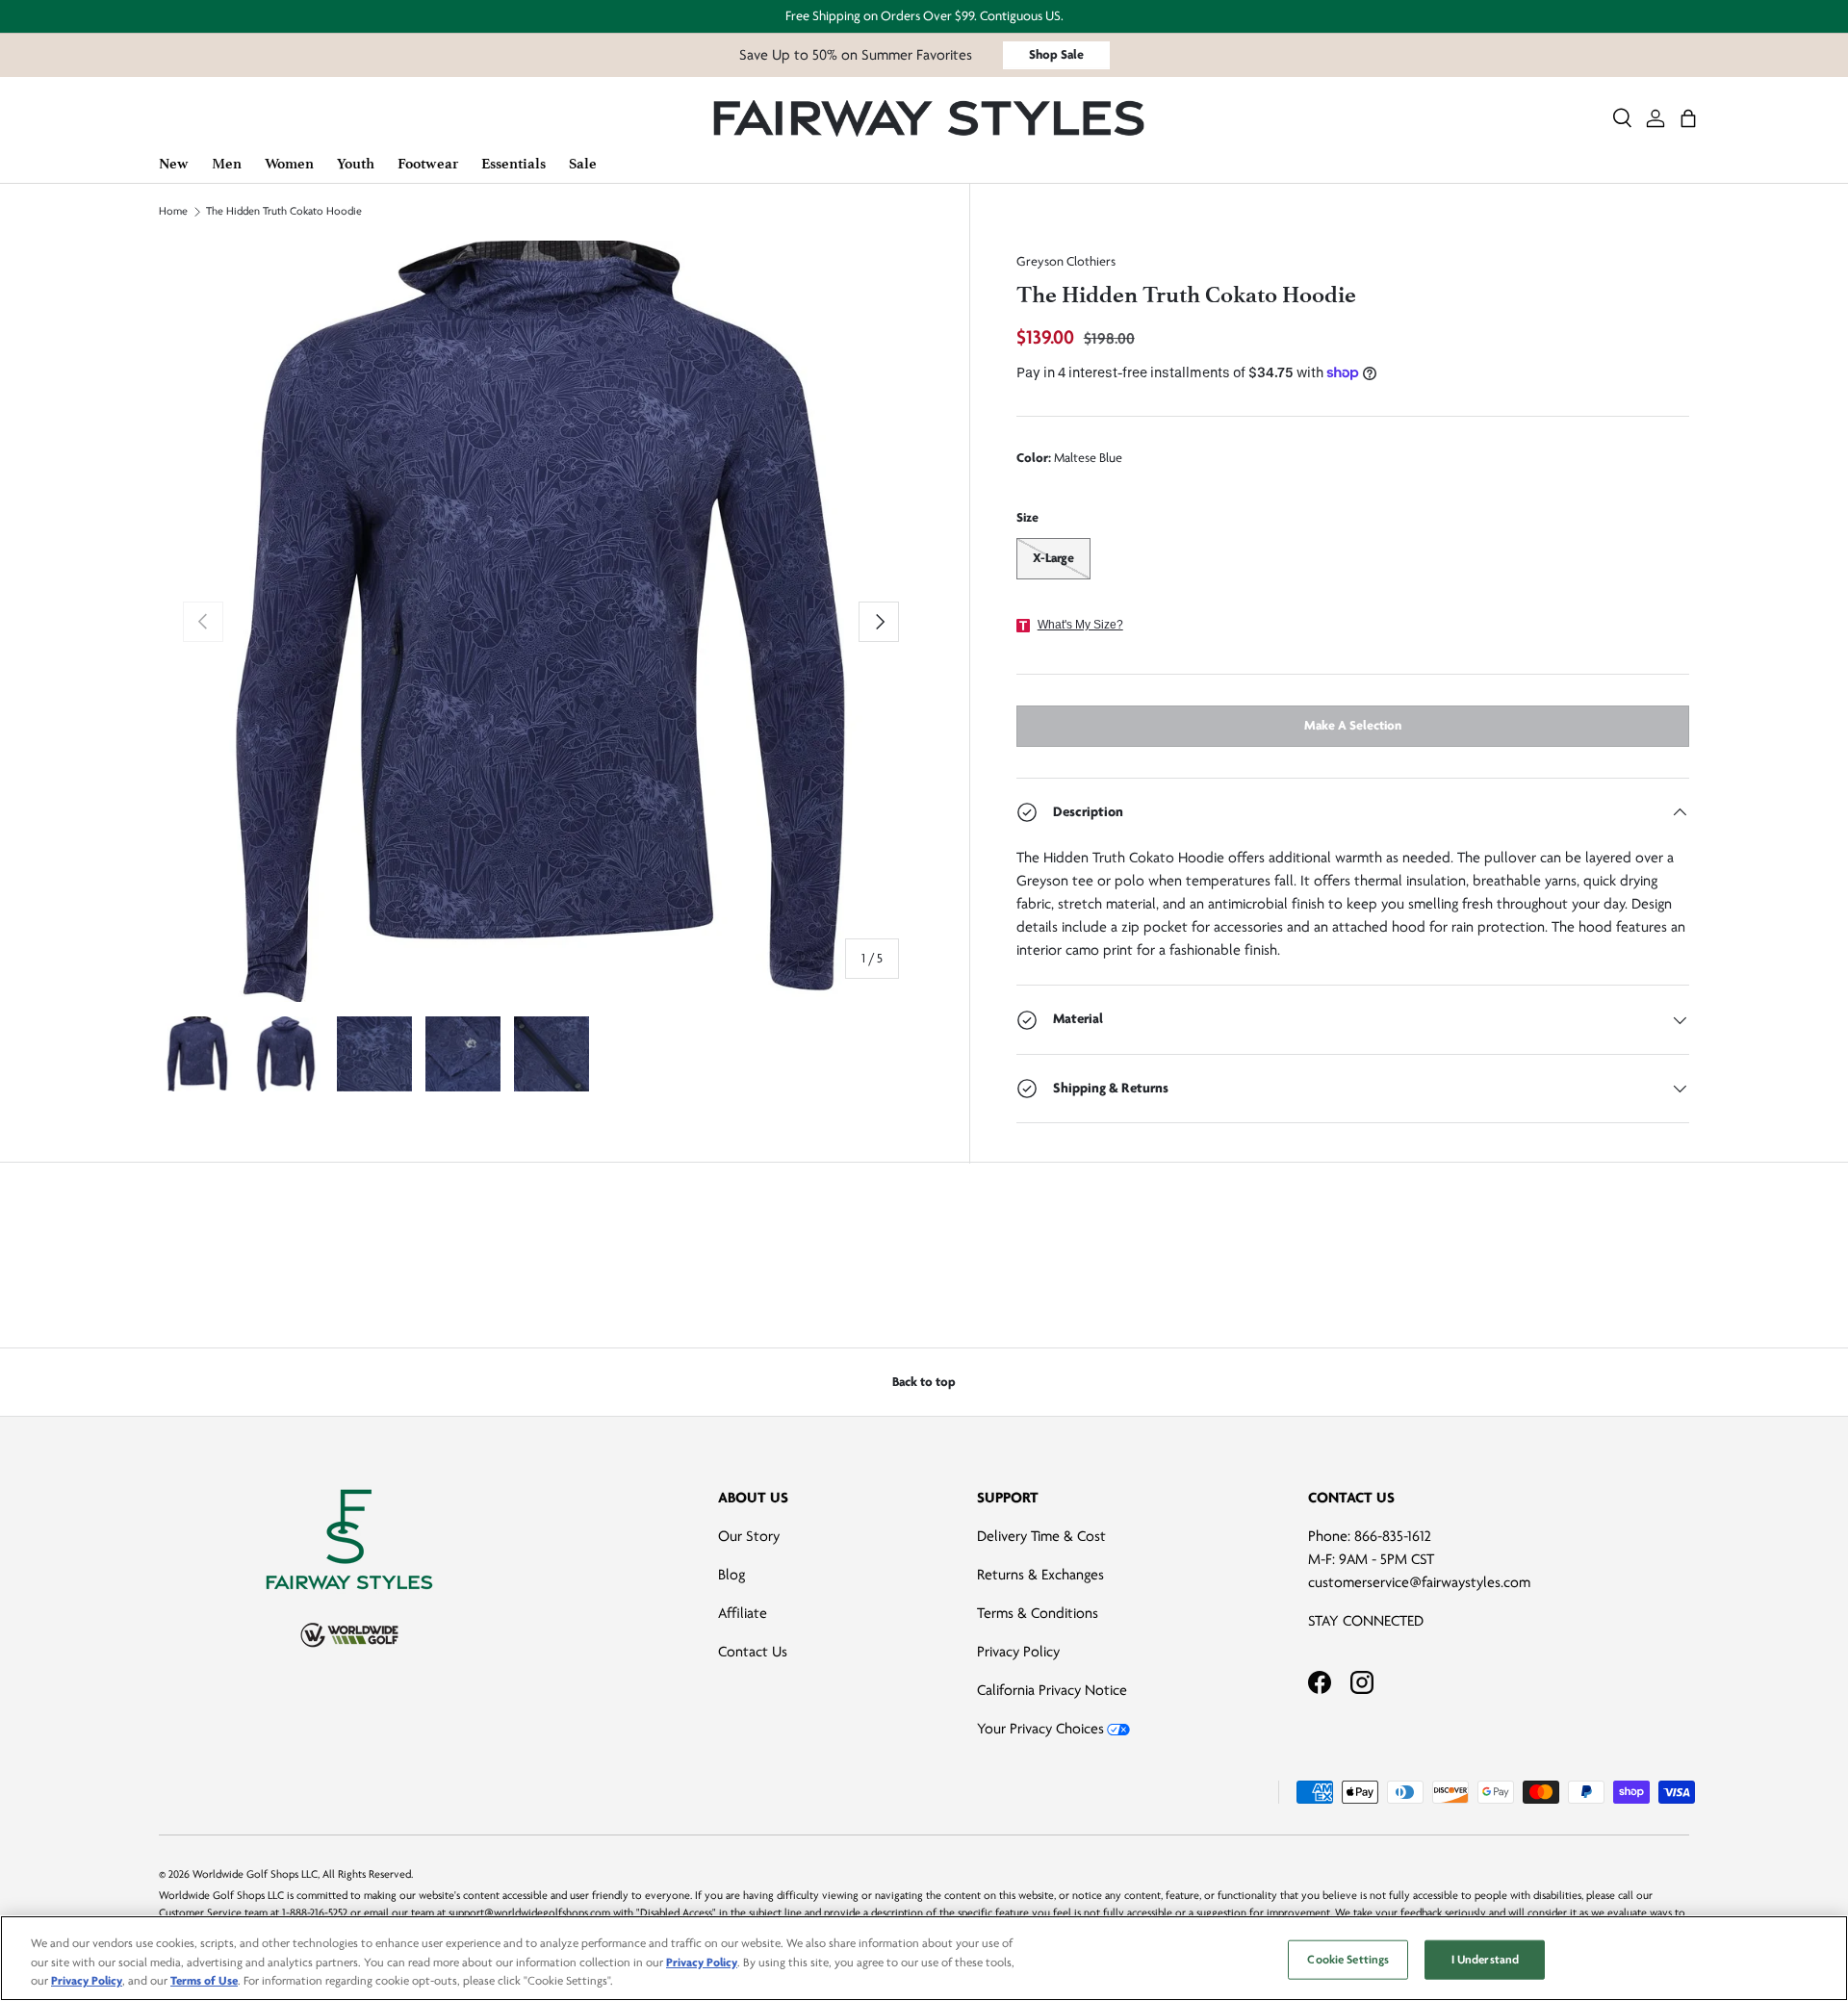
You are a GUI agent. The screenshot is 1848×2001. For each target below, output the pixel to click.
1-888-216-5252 (315, 1913)
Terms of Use (204, 1981)
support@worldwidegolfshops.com (529, 1913)
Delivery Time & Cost (1041, 1536)
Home (173, 212)
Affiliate (743, 1613)
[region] (924, 1958)
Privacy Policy (1018, 1652)
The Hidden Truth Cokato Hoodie (284, 212)
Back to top (924, 1382)
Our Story (749, 1536)
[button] (1688, 118)
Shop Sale (1056, 54)
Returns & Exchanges (1040, 1575)
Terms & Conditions (1038, 1613)
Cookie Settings (1348, 1959)
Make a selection (1353, 725)
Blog (731, 1575)
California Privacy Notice (1052, 1690)
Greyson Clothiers (1066, 261)
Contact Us (753, 1652)
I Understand (1486, 1959)
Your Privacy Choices (1040, 1729)
